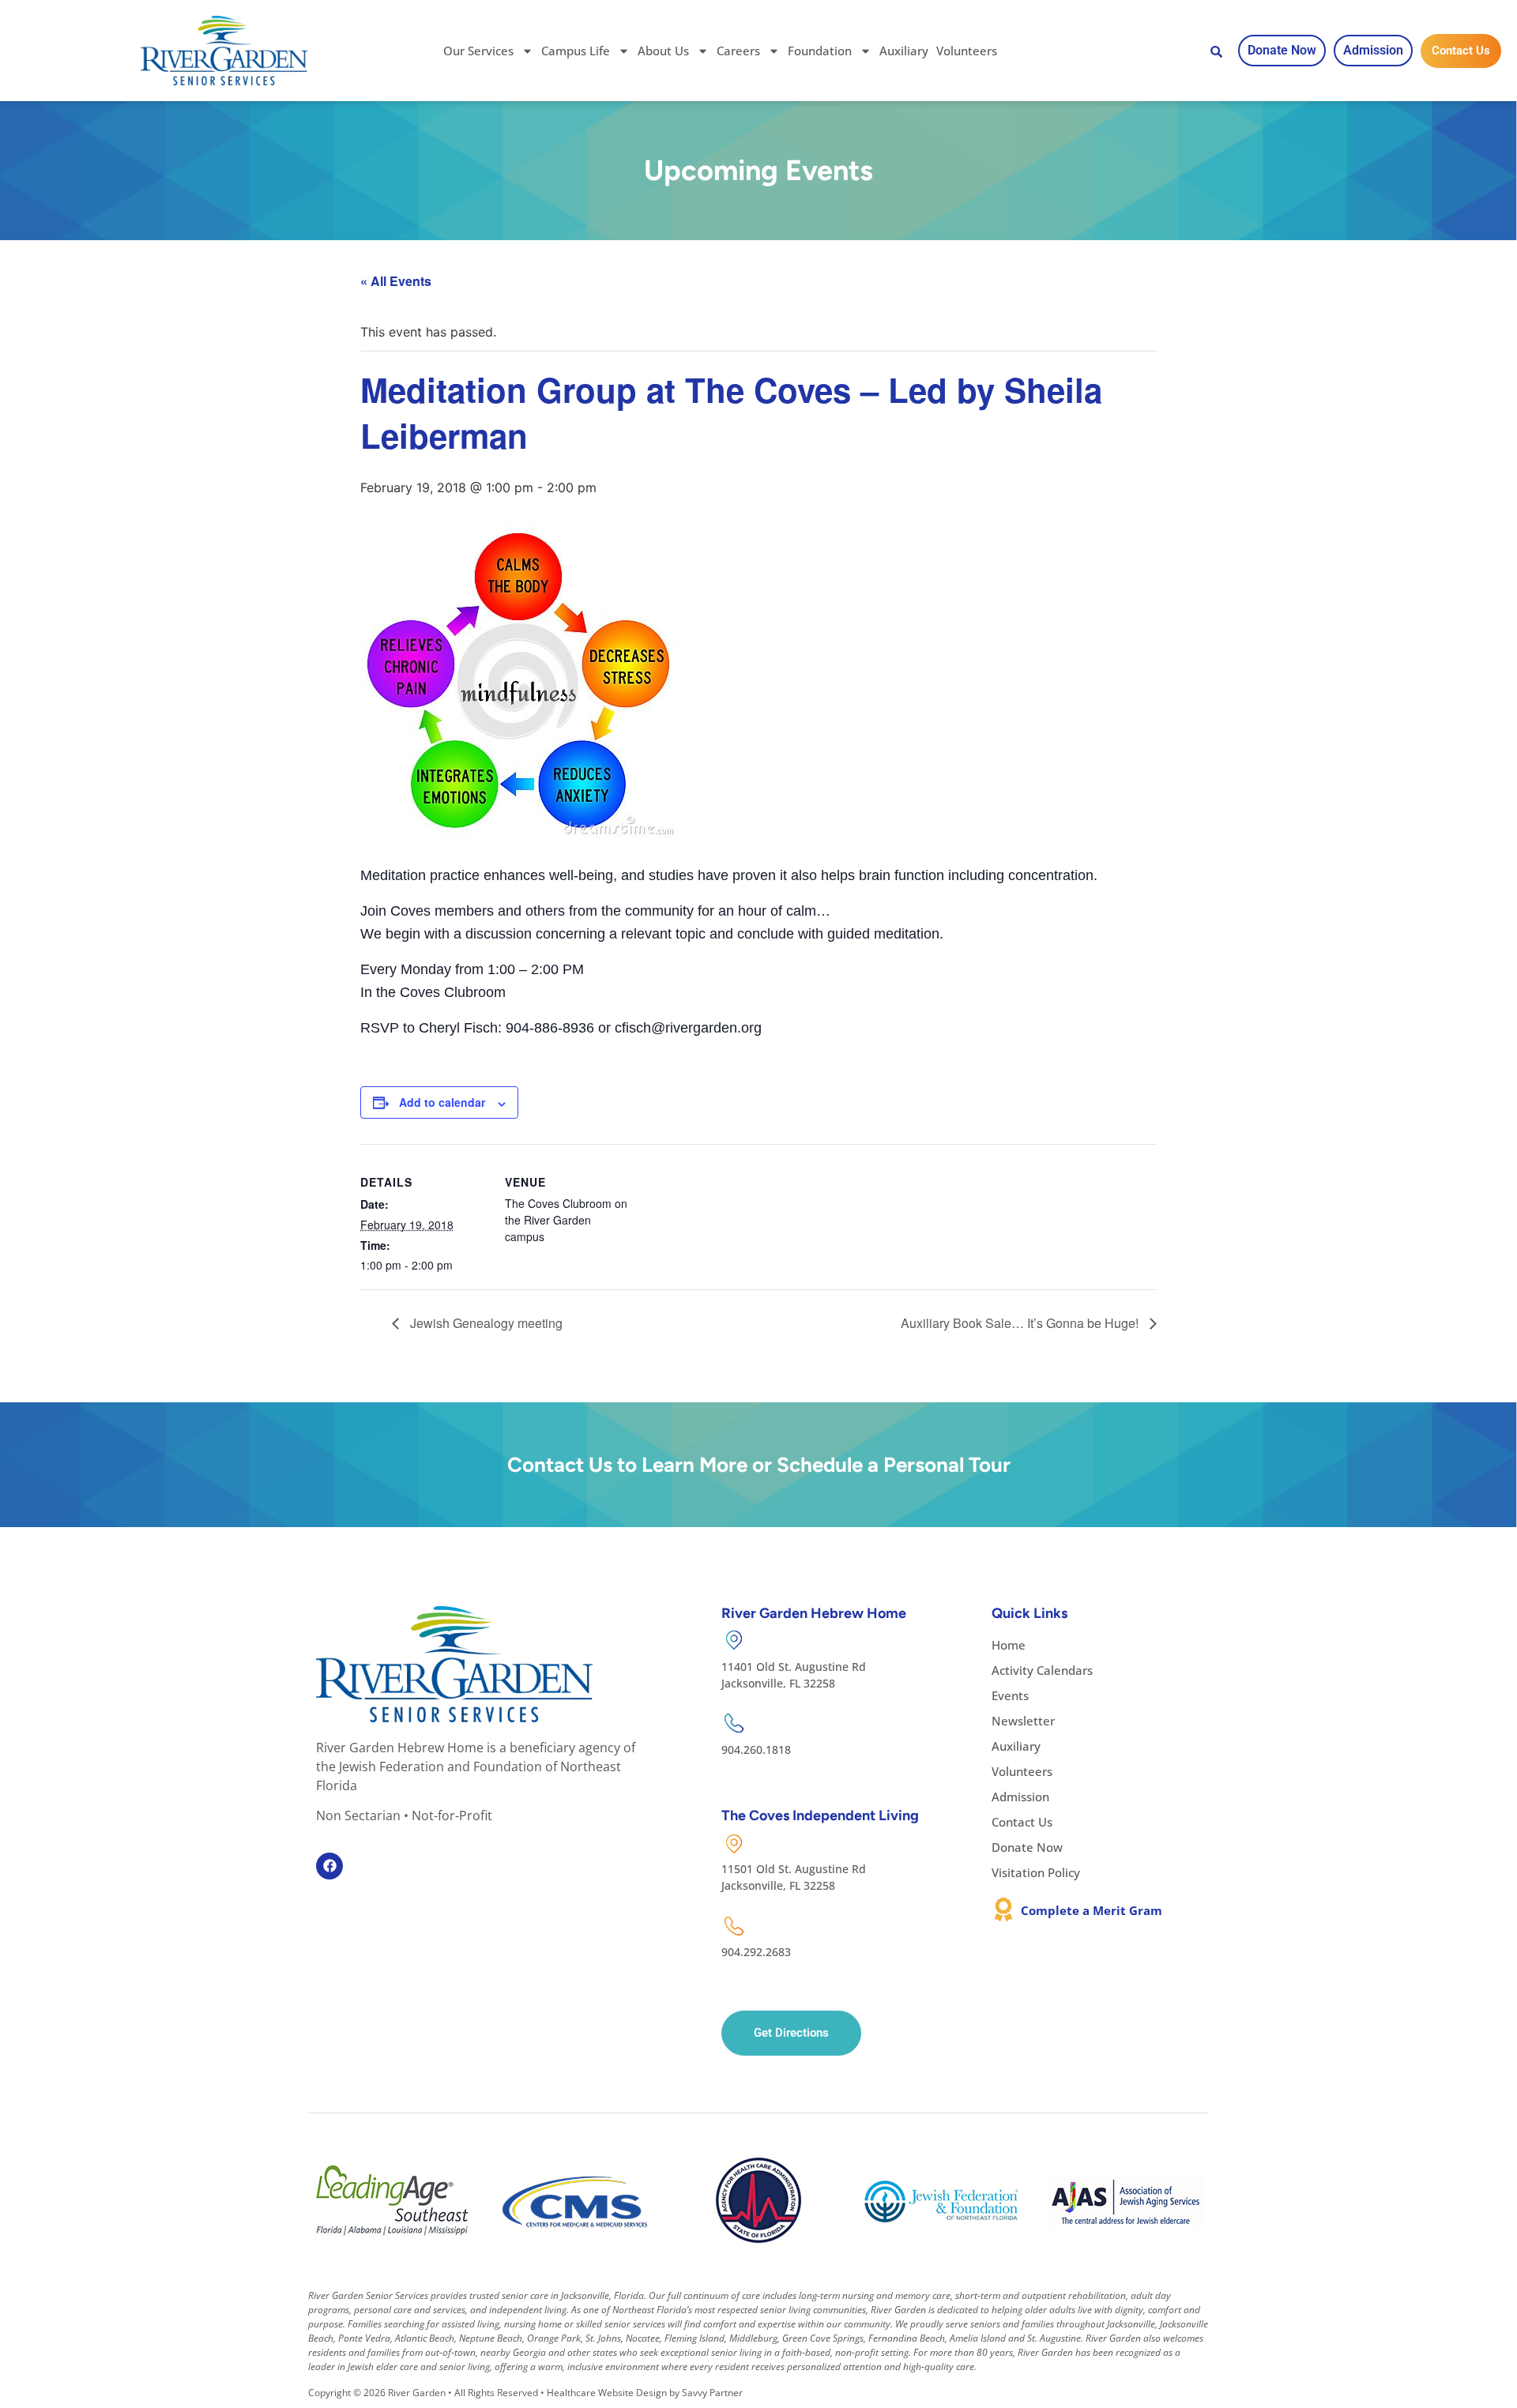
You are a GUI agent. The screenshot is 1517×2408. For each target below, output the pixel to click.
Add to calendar (442, 1102)
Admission (1020, 1797)
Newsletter (1023, 1721)
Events (1010, 1695)
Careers (738, 51)
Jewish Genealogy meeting (485, 1323)
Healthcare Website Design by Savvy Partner (645, 2393)
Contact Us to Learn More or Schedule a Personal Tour (759, 1465)
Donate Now (1027, 1847)
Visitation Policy (1036, 1872)
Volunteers (967, 51)
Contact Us (1022, 1822)
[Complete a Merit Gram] (1003, 1909)
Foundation (820, 51)
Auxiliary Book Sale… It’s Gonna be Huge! (1021, 1323)
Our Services (478, 51)
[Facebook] (329, 1866)
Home (1009, 1645)
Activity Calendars (1042, 1670)
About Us (663, 51)
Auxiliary (904, 51)
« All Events (396, 281)
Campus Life (576, 51)
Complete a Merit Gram (1092, 1910)
